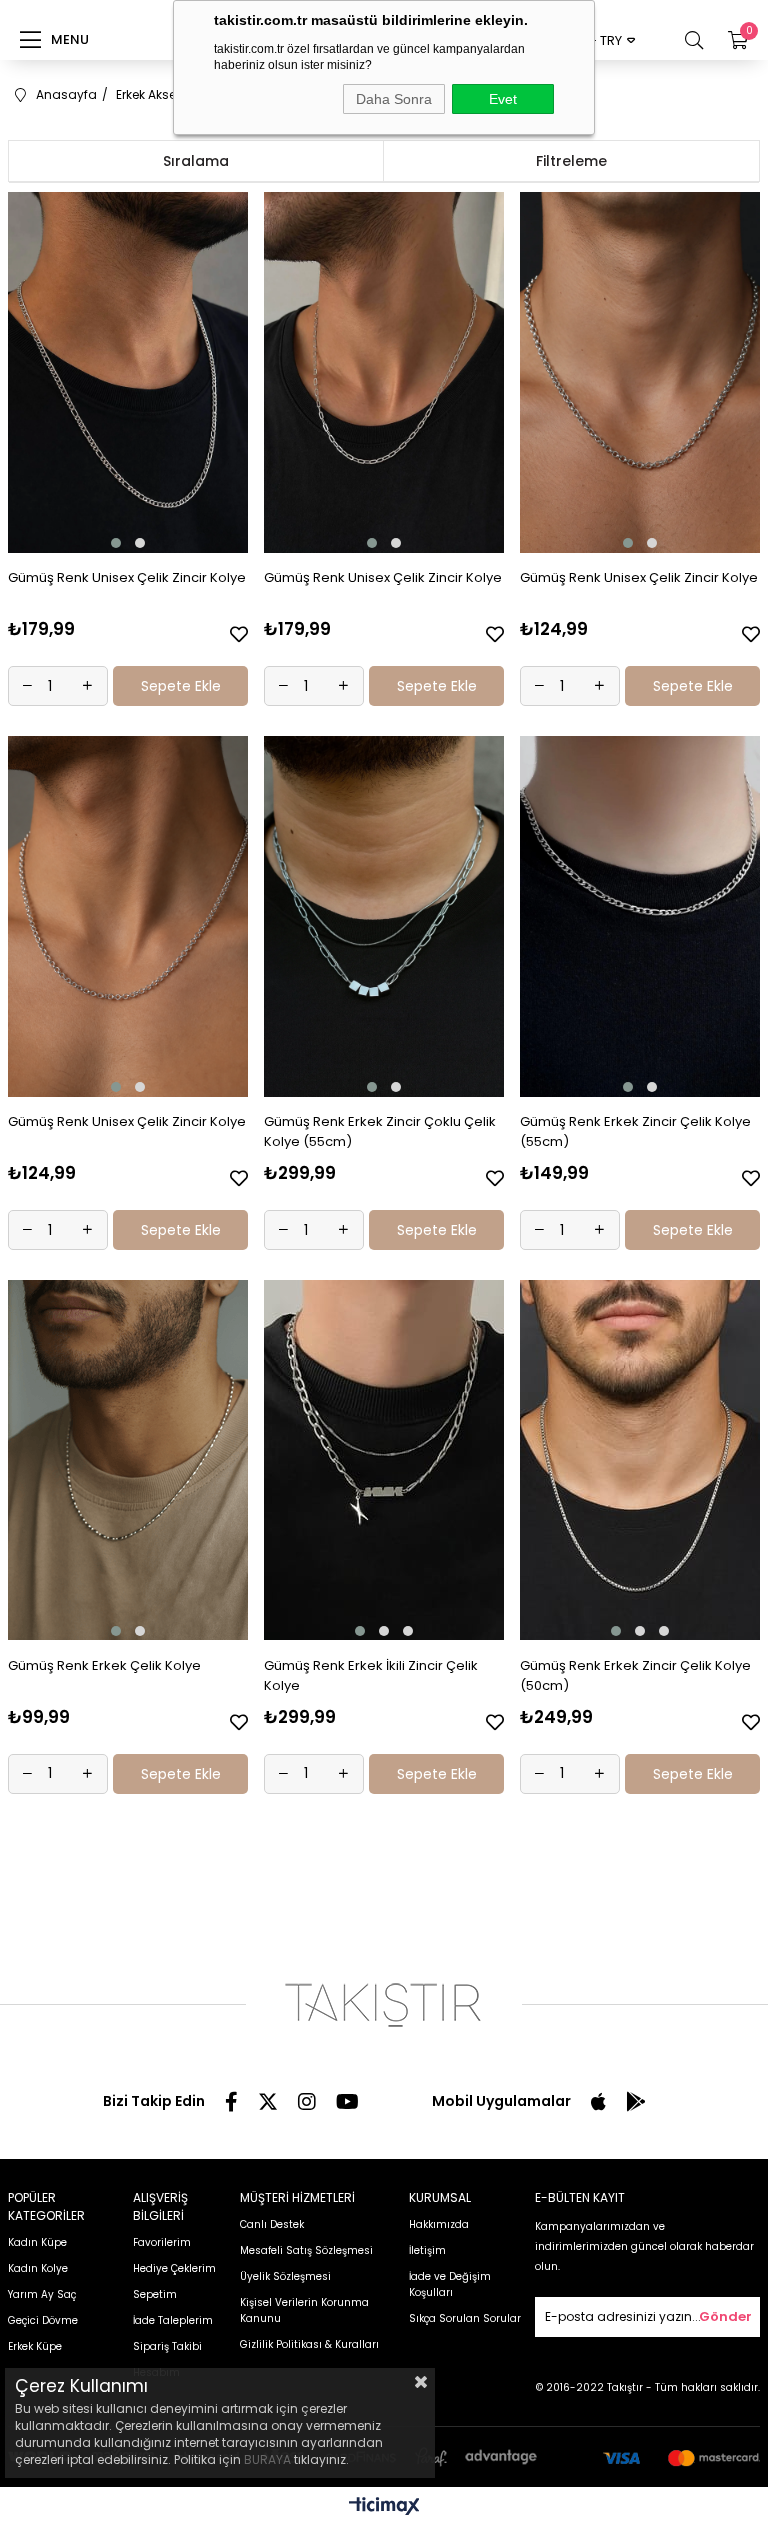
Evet (503, 99)
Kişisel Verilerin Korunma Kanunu (304, 2310)
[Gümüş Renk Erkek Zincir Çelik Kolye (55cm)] (640, 916)
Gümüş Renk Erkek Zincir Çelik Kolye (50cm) (635, 1675)
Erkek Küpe (35, 2346)
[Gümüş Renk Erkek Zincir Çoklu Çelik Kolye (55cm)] (384, 916)
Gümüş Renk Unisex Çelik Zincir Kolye (127, 577)
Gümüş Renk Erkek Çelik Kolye (104, 1665)
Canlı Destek (272, 2224)
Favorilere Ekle (239, 634)
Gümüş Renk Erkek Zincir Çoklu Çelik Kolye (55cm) (380, 1131)
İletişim (427, 2250)
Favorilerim (162, 2242)
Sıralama (196, 161)
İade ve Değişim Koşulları (450, 2284)
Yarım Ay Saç (42, 2294)
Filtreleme (571, 161)
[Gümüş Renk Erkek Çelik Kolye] (128, 1460)
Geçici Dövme (43, 2320)
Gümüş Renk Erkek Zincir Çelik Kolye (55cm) (635, 1131)
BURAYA (267, 2459)
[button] (116, 543)
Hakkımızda (439, 2224)
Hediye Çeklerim (174, 2268)
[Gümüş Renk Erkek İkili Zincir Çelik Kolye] (384, 1460)
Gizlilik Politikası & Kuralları (309, 2344)
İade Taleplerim (173, 2320)
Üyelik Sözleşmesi (285, 2276)
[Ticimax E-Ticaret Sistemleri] (384, 2507)
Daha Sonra (394, 99)
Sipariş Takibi (167, 2346)
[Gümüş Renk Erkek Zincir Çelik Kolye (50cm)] (640, 1460)
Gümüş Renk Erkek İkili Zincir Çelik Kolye (371, 1675)
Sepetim (155, 2294)
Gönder (725, 2316)
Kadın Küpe (37, 2242)
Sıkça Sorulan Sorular (465, 2318)
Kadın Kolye (38, 2268)
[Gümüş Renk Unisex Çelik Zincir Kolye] (128, 372)
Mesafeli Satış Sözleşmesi (306, 2250)
